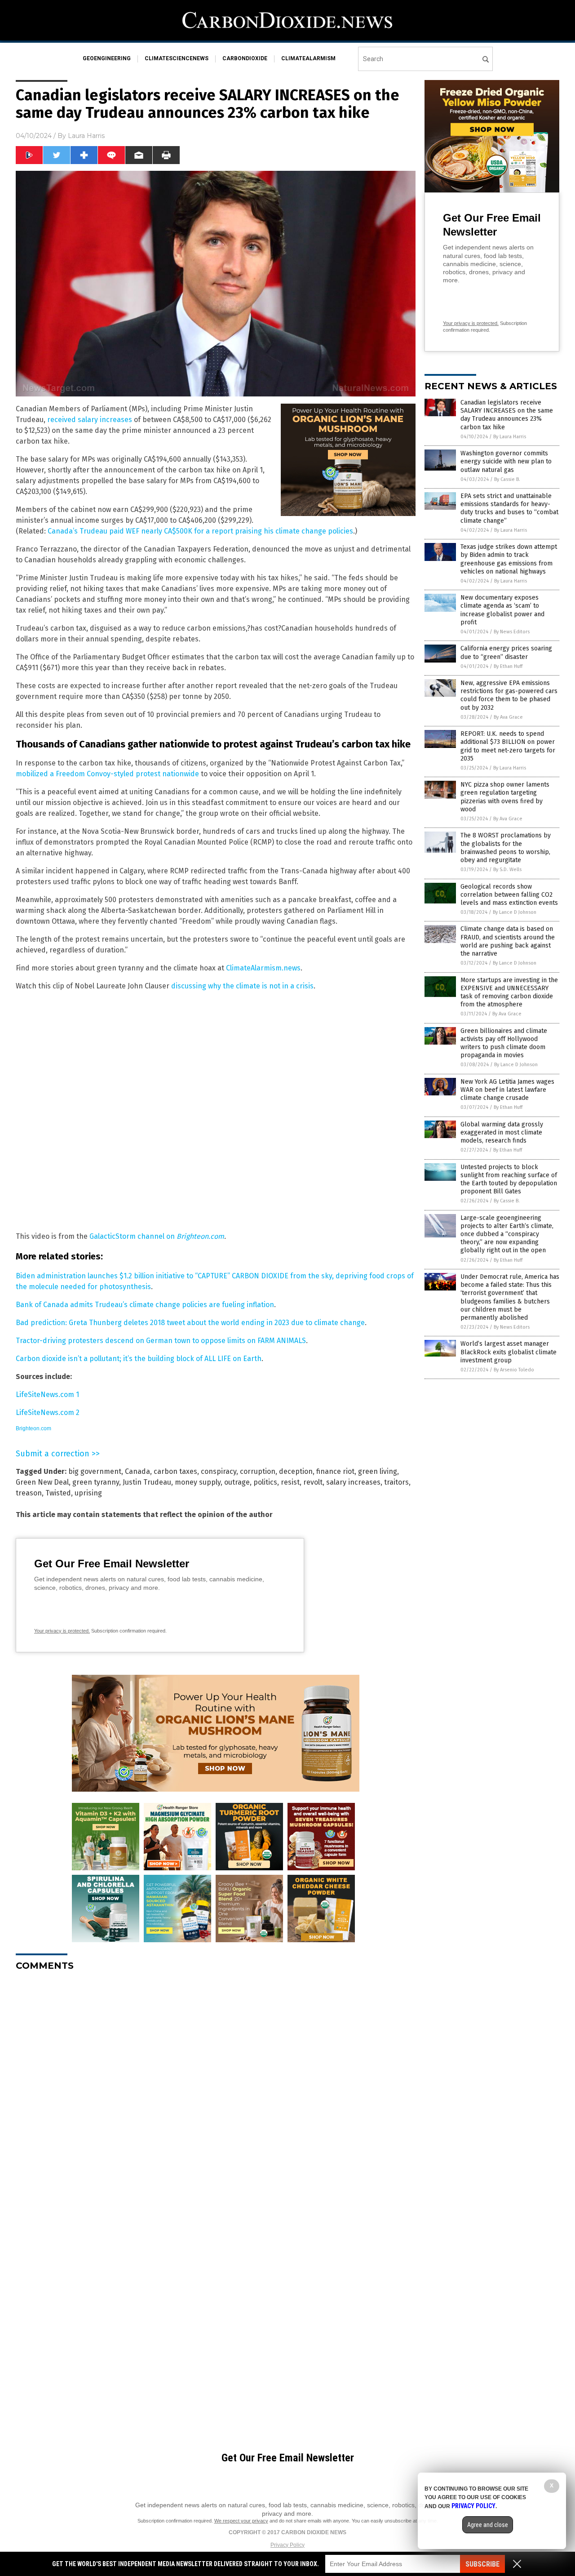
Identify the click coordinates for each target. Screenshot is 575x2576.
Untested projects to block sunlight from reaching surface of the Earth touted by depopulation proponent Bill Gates (509, 1179)
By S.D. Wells (507, 870)
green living (378, 1471)
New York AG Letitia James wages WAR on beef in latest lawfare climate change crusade (507, 1090)
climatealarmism (308, 58)
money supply (198, 1482)
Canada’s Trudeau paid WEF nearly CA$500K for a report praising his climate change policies (200, 531)
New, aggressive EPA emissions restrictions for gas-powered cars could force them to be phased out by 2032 (509, 695)
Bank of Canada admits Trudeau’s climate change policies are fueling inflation (145, 1305)
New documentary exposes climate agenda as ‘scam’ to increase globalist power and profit (502, 610)
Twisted (58, 1493)
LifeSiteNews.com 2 (48, 1413)
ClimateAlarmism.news (263, 968)
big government (95, 1471)
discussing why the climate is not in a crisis (242, 986)
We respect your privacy (241, 2521)
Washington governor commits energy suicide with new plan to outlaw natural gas (506, 461)
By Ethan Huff (508, 666)
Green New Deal (42, 1482)
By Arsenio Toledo (514, 1370)
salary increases (353, 1482)
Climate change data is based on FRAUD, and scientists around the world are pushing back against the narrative (508, 941)
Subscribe (482, 2564)
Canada (137, 1471)
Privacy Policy (287, 2545)
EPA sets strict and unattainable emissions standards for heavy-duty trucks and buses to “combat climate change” (509, 508)
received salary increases (90, 420)
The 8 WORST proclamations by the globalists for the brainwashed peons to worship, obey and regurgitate (506, 848)
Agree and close (488, 2525)
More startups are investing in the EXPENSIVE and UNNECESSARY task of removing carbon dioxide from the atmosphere (509, 992)
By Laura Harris (510, 437)
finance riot (335, 1471)
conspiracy (219, 1471)
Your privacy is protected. (62, 1631)
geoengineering (107, 58)
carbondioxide (245, 58)
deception (296, 1471)
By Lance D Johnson (515, 912)
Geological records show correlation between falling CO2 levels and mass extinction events (509, 895)
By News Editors (512, 632)
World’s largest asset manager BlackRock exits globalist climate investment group (509, 1352)
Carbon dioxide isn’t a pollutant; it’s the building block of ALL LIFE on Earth (139, 1359)
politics (265, 1482)
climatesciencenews (177, 58)
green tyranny (96, 1482)
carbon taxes (175, 1471)
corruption (258, 1471)
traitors (396, 1482)
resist (290, 1482)
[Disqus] (216, 2091)
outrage (237, 1482)
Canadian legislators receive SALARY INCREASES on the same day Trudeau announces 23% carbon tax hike (507, 415)
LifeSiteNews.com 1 (47, 1395)
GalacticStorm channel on (133, 1236)
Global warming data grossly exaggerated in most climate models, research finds (502, 1132)
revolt (313, 1482)
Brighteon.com (200, 1236)
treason (29, 1493)
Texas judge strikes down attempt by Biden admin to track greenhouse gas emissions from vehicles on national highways (509, 559)
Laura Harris (86, 136)
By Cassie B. (507, 479)
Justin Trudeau (147, 1482)
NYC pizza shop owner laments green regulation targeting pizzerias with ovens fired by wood (505, 797)
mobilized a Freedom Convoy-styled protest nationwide (107, 774)
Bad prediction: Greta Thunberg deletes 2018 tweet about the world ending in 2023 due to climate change (190, 1323)
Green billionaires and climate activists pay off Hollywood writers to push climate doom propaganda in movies (504, 1043)
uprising (88, 1493)
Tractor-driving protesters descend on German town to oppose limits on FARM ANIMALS (161, 1341)
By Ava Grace (508, 717)
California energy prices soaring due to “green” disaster (506, 652)
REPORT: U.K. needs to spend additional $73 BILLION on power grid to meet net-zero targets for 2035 (508, 746)
